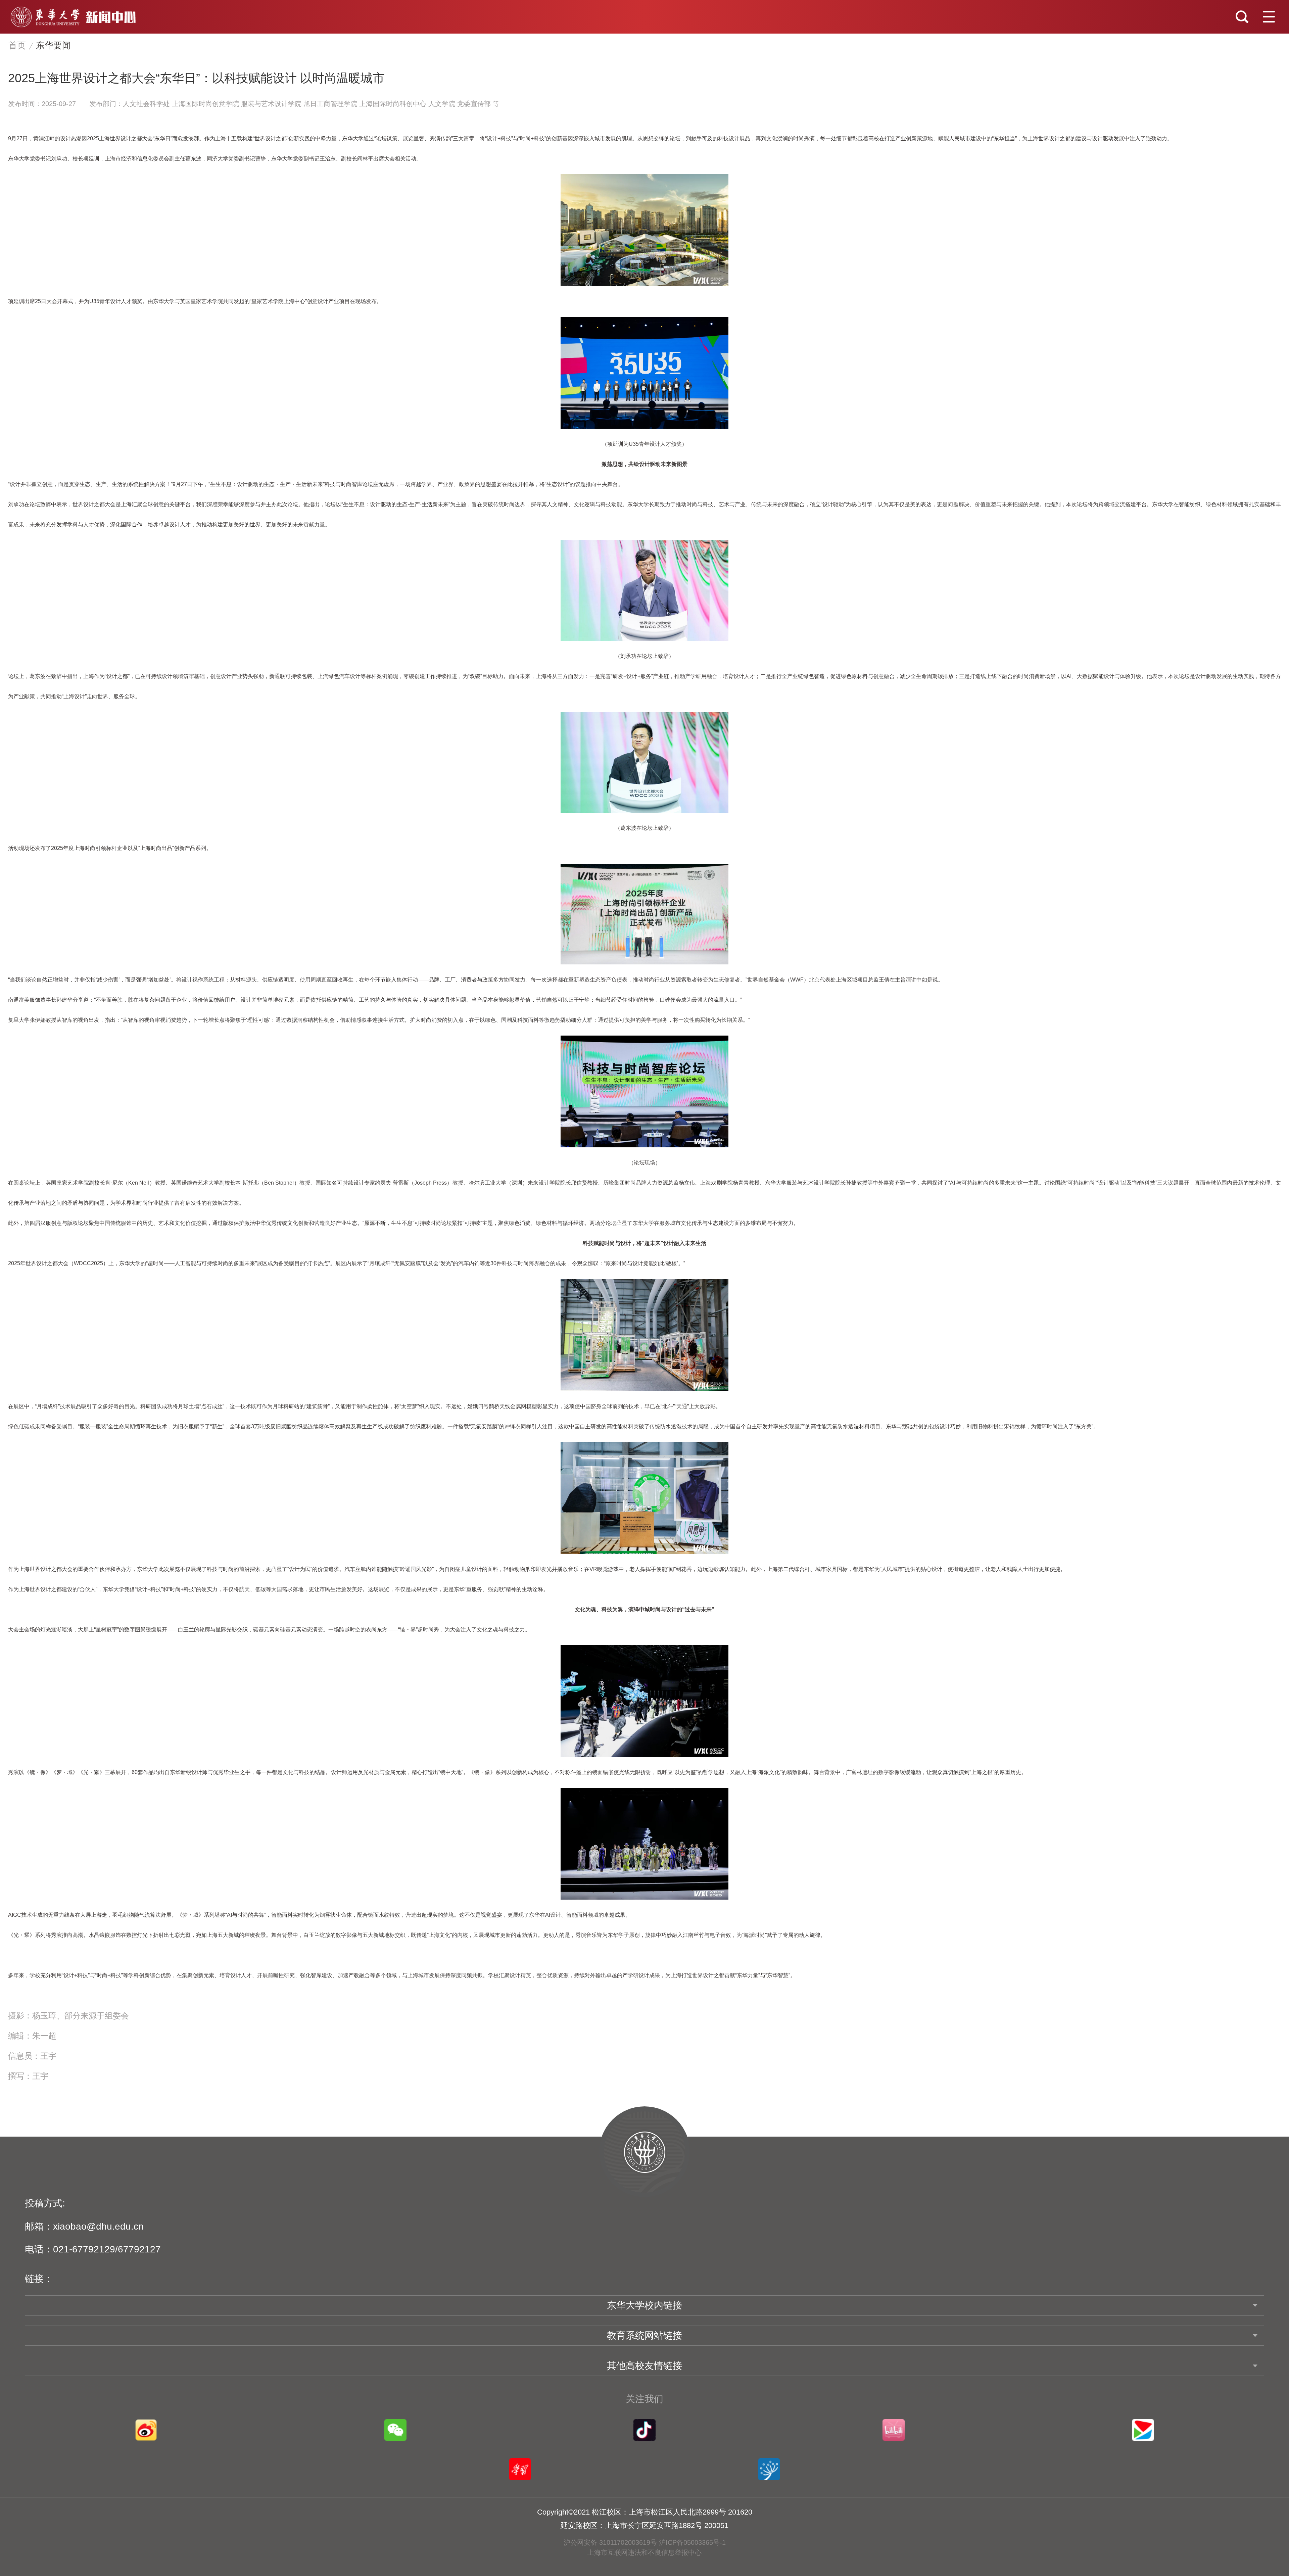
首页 (17, 45)
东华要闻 (53, 45)
